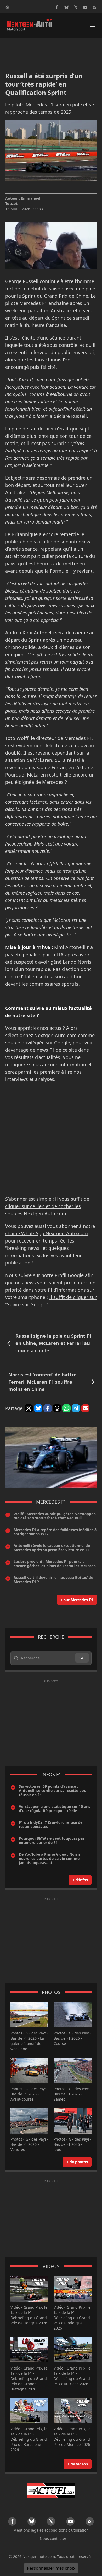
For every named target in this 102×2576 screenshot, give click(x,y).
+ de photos (77, 2162)
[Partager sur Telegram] (76, 1408)
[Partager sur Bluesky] (38, 1408)
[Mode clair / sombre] (7, 7)
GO (82, 1658)
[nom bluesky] (66, 7)
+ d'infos (80, 1880)
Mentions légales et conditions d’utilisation (51, 2530)
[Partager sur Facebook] (48, 1408)
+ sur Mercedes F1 (77, 1600)
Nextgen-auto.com (39, 2557)
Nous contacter (53, 2538)
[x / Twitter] (76, 7)
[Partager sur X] (29, 1408)
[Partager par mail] (85, 1408)
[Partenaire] (51, 2491)
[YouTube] (85, 7)
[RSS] (95, 7)
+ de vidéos (78, 2464)
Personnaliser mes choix (51, 2568)
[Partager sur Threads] (57, 1408)
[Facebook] (57, 7)
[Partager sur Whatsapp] (66, 1408)
